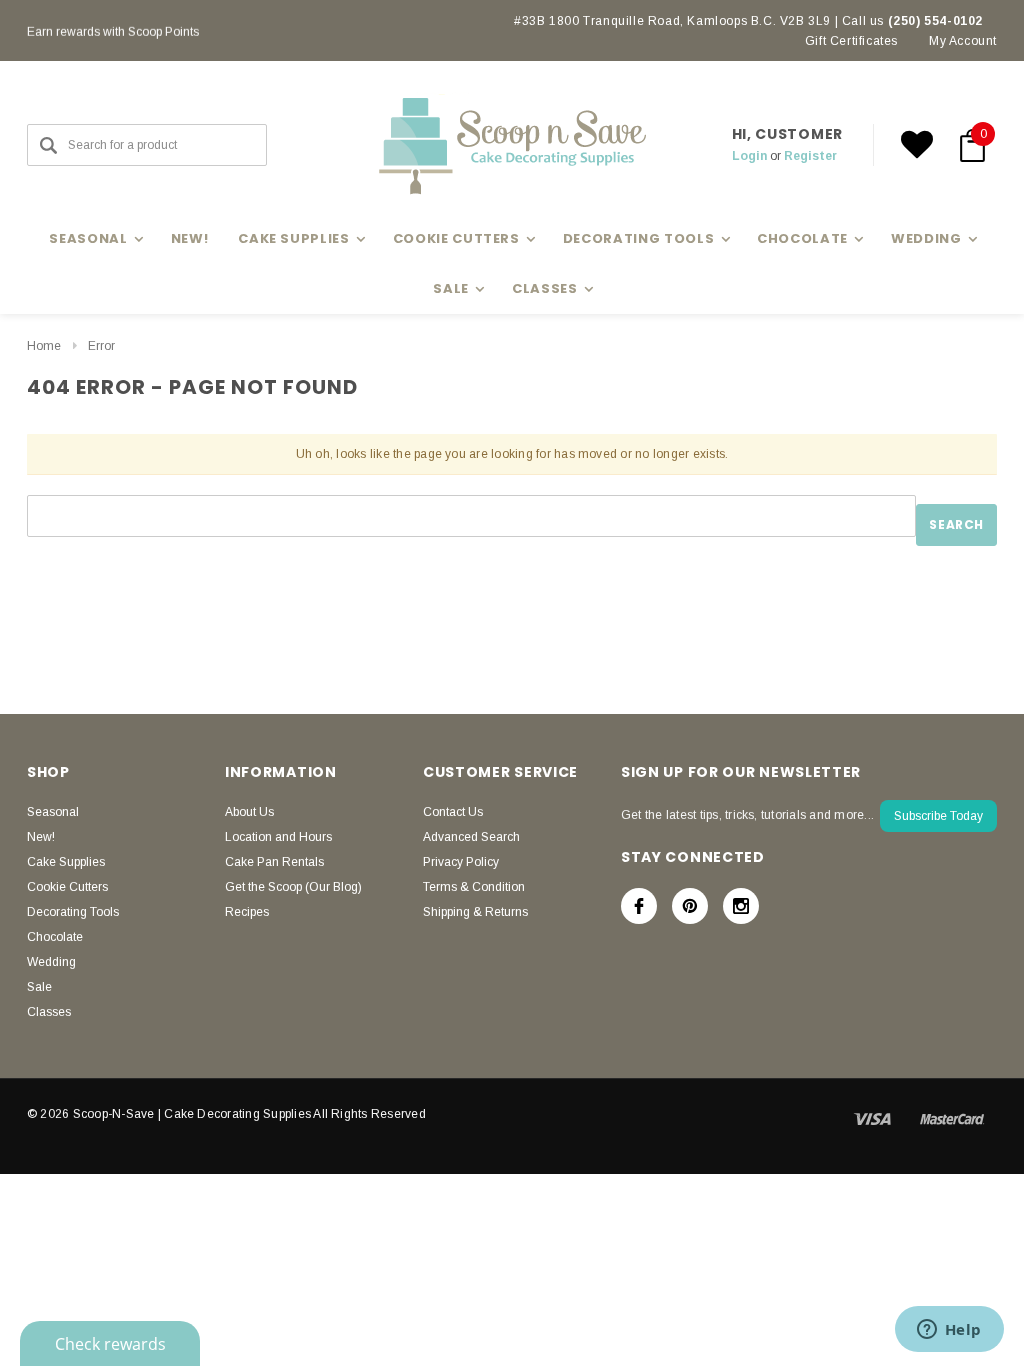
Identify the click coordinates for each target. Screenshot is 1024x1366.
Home (44, 346)
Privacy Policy (461, 862)
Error (101, 346)
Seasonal (53, 812)
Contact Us (453, 812)
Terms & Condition (474, 887)
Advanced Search (471, 837)
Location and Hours (278, 837)
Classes (49, 1012)
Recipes (247, 912)
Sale (39, 987)
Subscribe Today (938, 816)
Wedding (51, 962)
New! (190, 238)
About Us (249, 812)
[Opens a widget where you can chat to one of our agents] (949, 1331)
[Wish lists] (917, 145)
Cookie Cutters (67, 887)
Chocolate (55, 937)
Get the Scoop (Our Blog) (293, 887)
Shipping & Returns (475, 912)
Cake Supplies (66, 862)
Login (749, 156)
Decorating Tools (73, 912)
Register (810, 156)
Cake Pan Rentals (274, 862)
